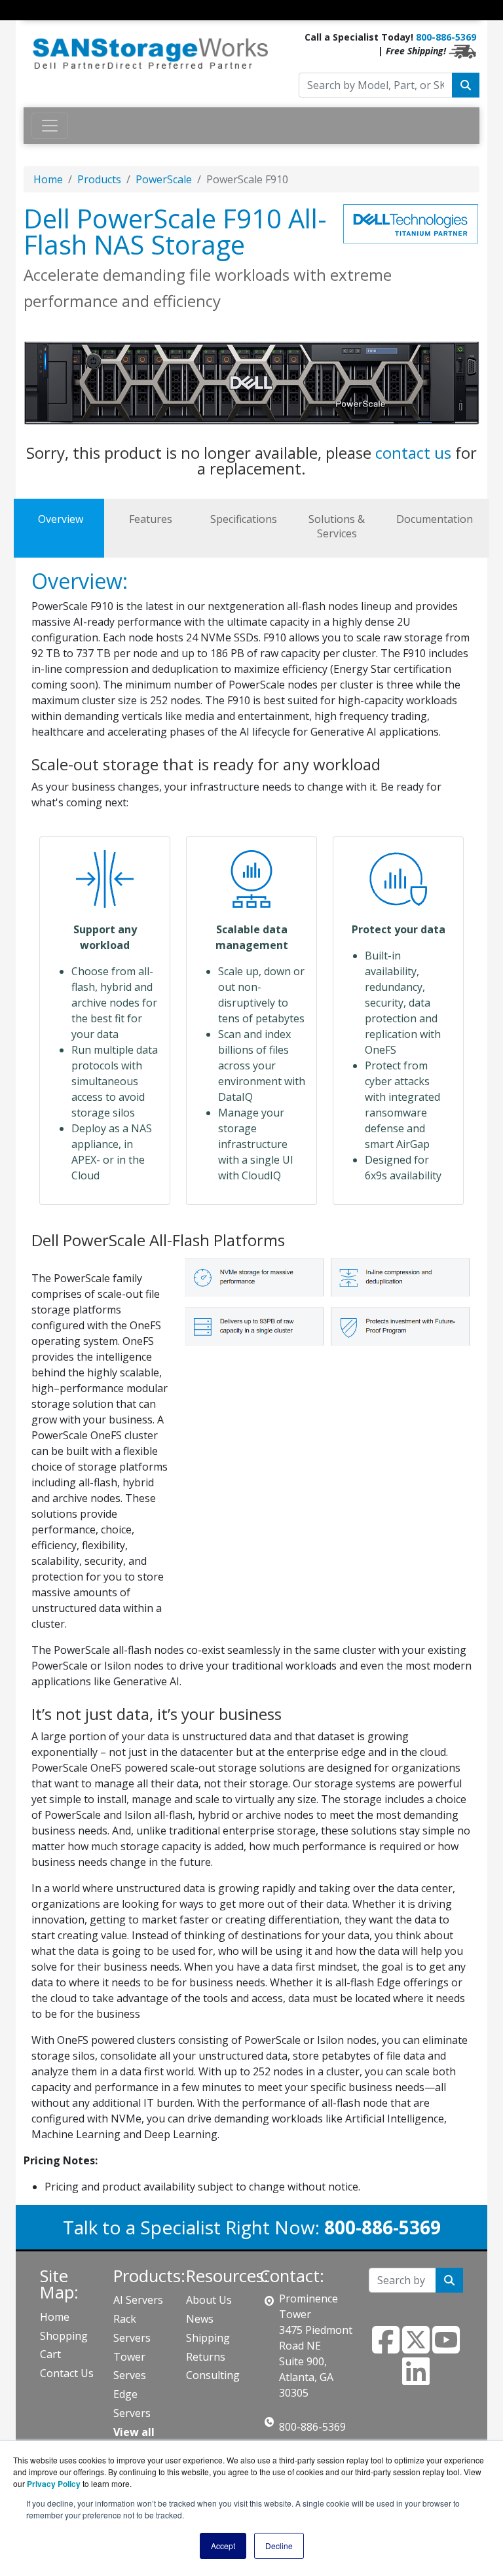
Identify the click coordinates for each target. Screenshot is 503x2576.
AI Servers (138, 2300)
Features (151, 519)
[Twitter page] (416, 2348)
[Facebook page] (386, 2348)
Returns (206, 2357)
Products (99, 179)
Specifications (244, 519)
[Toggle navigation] (32, 22)
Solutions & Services (337, 526)
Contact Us (67, 2373)
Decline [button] (279, 2546)
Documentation (435, 519)
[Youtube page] (446, 2348)
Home (48, 179)
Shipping (208, 2338)
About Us (209, 2300)
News (200, 2319)
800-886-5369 (446, 37)
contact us (413, 453)
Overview (61, 519)
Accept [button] (223, 2546)
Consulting (213, 2375)
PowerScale (164, 179)
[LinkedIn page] (416, 2379)
